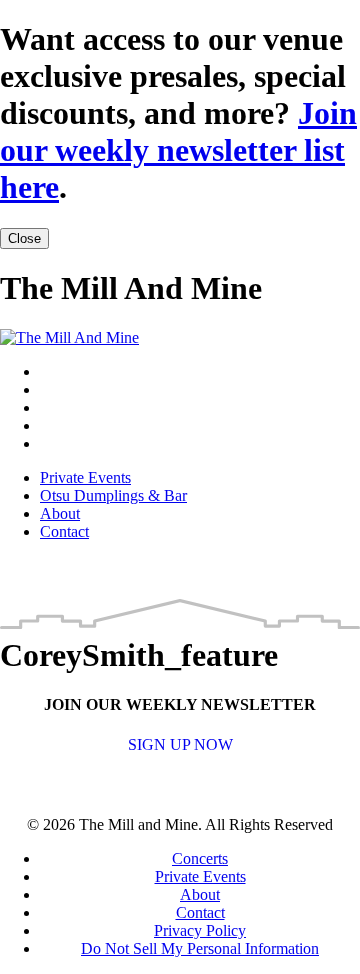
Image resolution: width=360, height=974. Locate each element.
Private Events (85, 477)
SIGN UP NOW (180, 744)
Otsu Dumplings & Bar (113, 495)
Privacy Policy (200, 930)
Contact (64, 531)
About (60, 513)
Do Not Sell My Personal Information (200, 948)
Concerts (200, 858)
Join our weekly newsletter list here (178, 150)
